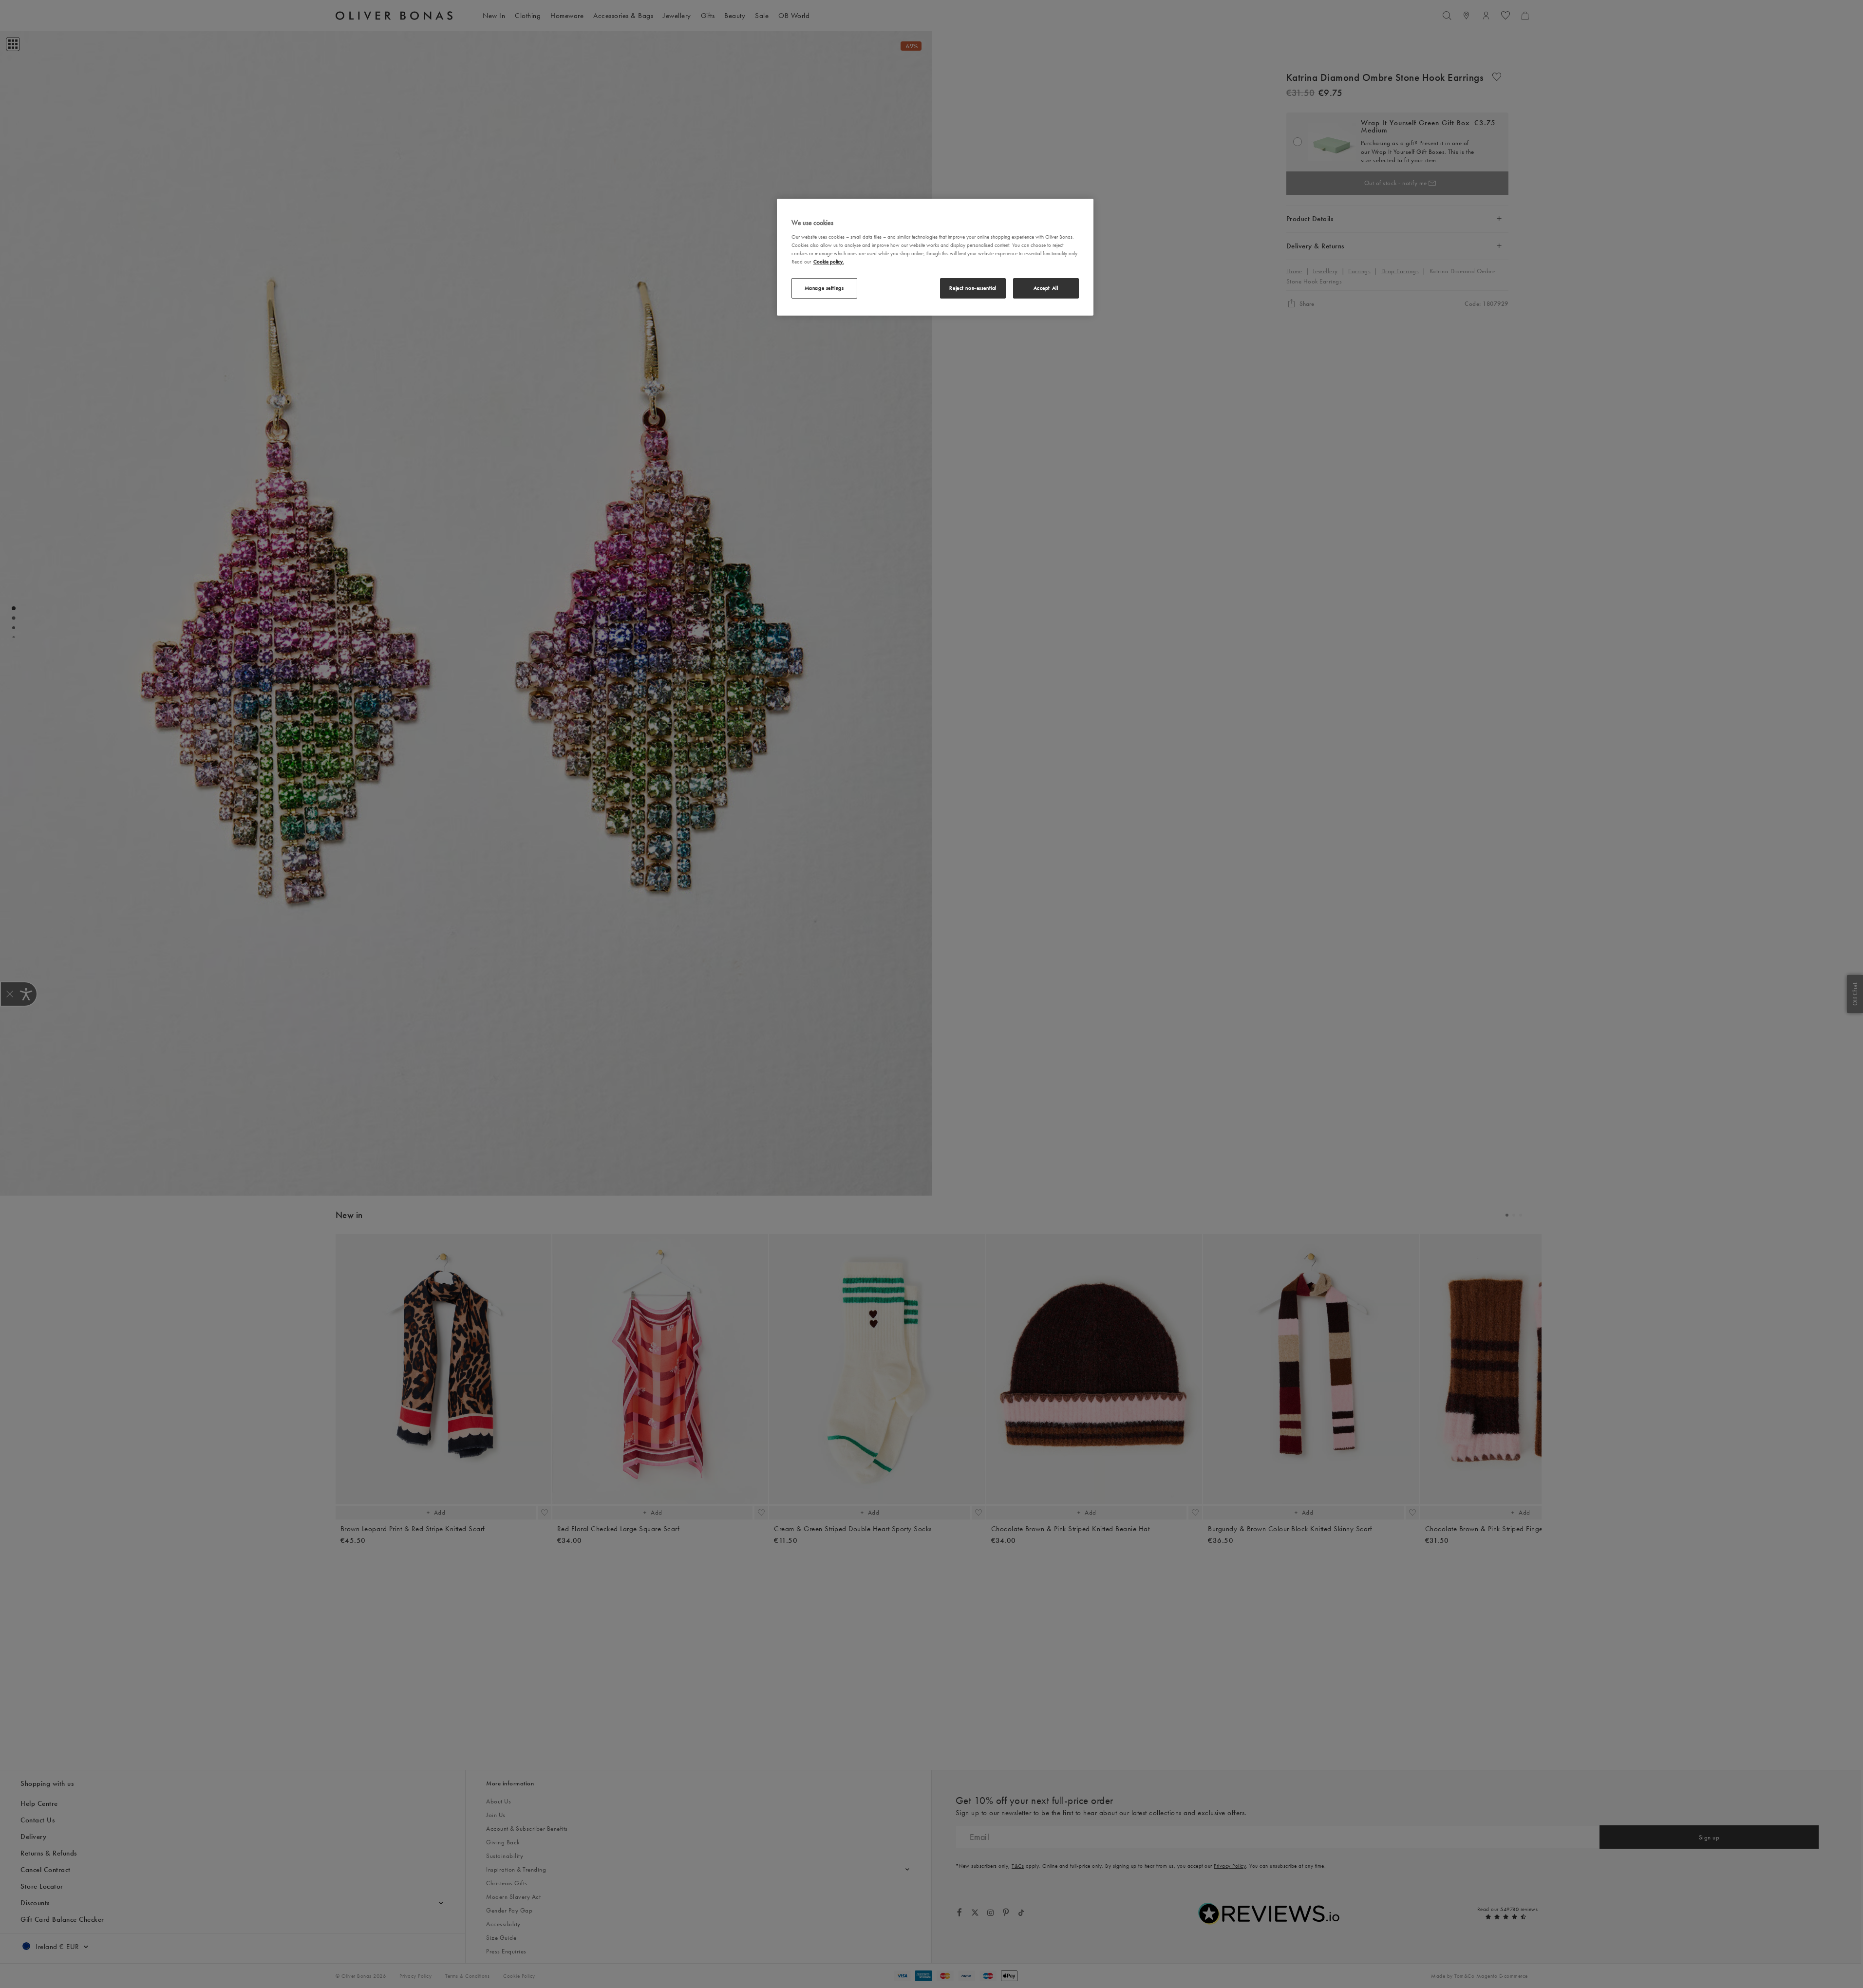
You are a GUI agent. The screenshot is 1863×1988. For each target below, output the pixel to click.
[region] (935, 257)
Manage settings (824, 288)
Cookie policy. (829, 262)
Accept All (1046, 288)
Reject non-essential (973, 288)
